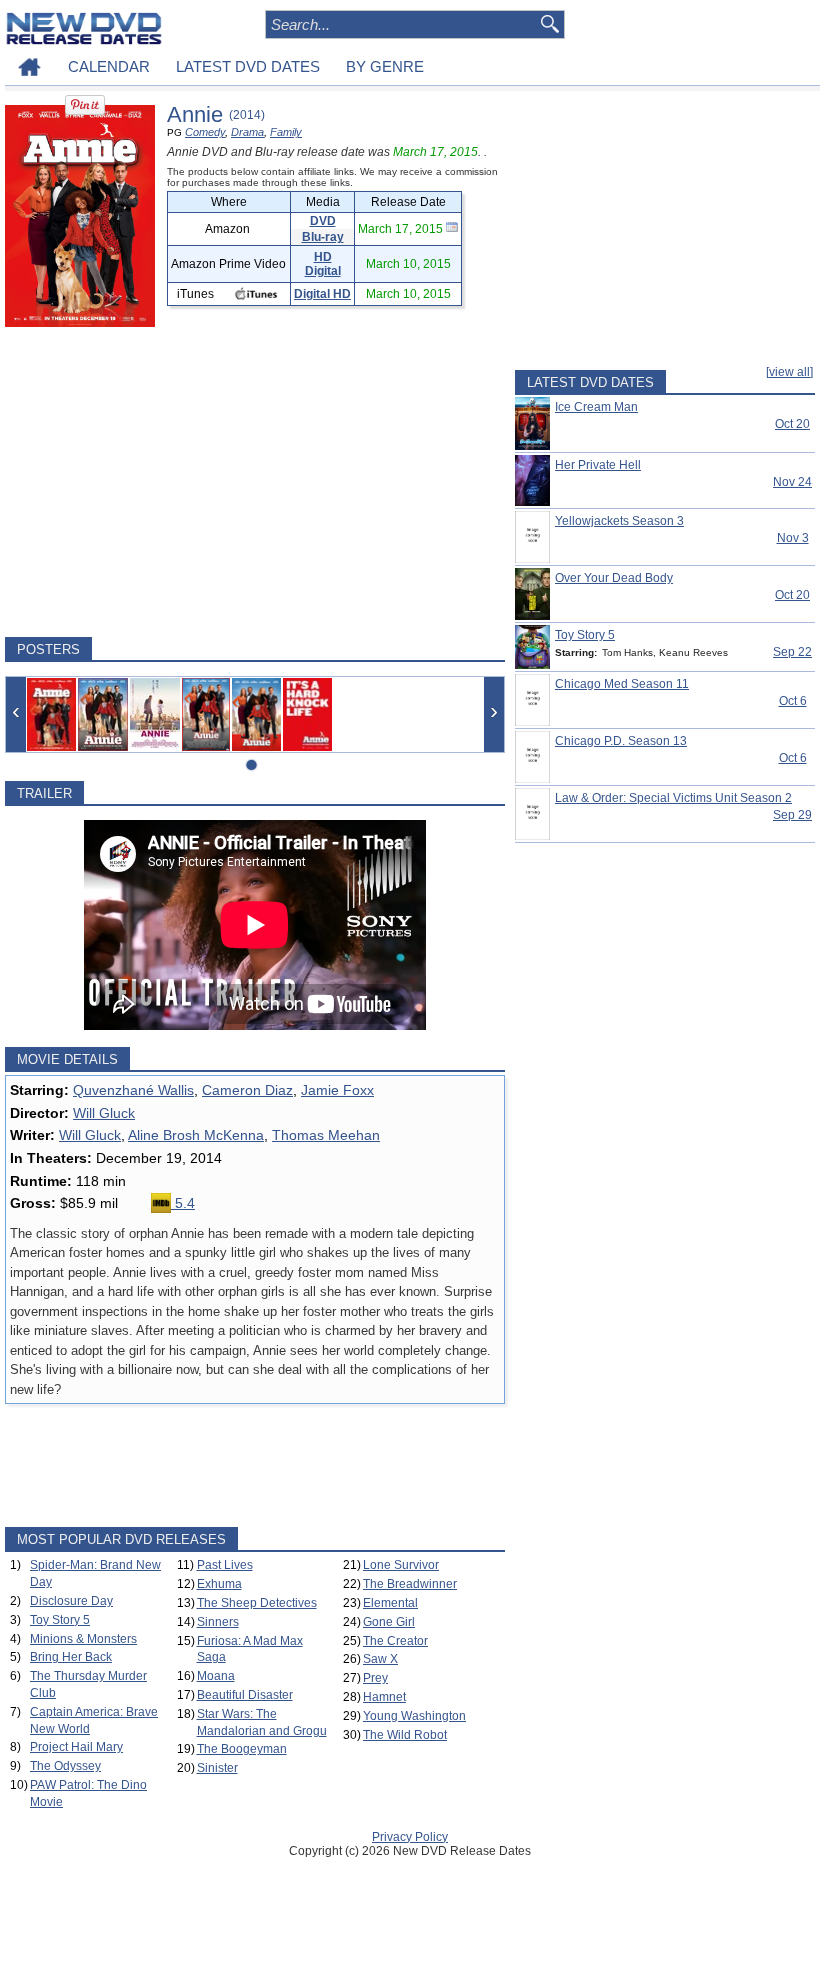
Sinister (217, 1768)
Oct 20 (792, 424)
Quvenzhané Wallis (133, 1090)
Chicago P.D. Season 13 (621, 741)
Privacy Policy (410, 1837)
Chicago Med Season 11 (622, 684)
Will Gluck (104, 1113)
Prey (375, 1678)
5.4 (183, 1203)
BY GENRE (385, 66)
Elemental (390, 1603)
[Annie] (51, 714)
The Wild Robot (405, 1735)
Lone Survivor (401, 1565)
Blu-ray (323, 237)
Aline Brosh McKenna (196, 1135)
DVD (323, 221)
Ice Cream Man (596, 407)
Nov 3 (793, 538)
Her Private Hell (598, 465)
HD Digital (323, 264)
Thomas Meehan (326, 1135)
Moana (216, 1676)
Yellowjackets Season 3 (619, 521)
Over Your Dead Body (614, 578)
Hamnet (384, 1697)
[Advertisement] (255, 482)
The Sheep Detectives (257, 1603)
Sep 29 (792, 815)
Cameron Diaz (247, 1090)
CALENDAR (109, 66)
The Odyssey (65, 1766)
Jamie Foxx (337, 1090)
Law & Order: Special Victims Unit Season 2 (673, 798)
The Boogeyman (242, 1749)
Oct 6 (793, 701)
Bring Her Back (71, 1657)
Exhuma (219, 1584)
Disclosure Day (71, 1601)
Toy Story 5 (60, 1620)
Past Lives (225, 1565)
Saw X (380, 1659)
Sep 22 (792, 652)
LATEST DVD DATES (248, 66)
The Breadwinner (410, 1584)
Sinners (218, 1622)
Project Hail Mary (76, 1747)
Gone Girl (389, 1622)
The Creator (395, 1641)
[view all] (789, 372)
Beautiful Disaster (245, 1695)
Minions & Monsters (83, 1639)
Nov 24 (792, 482)
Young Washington (414, 1716)
